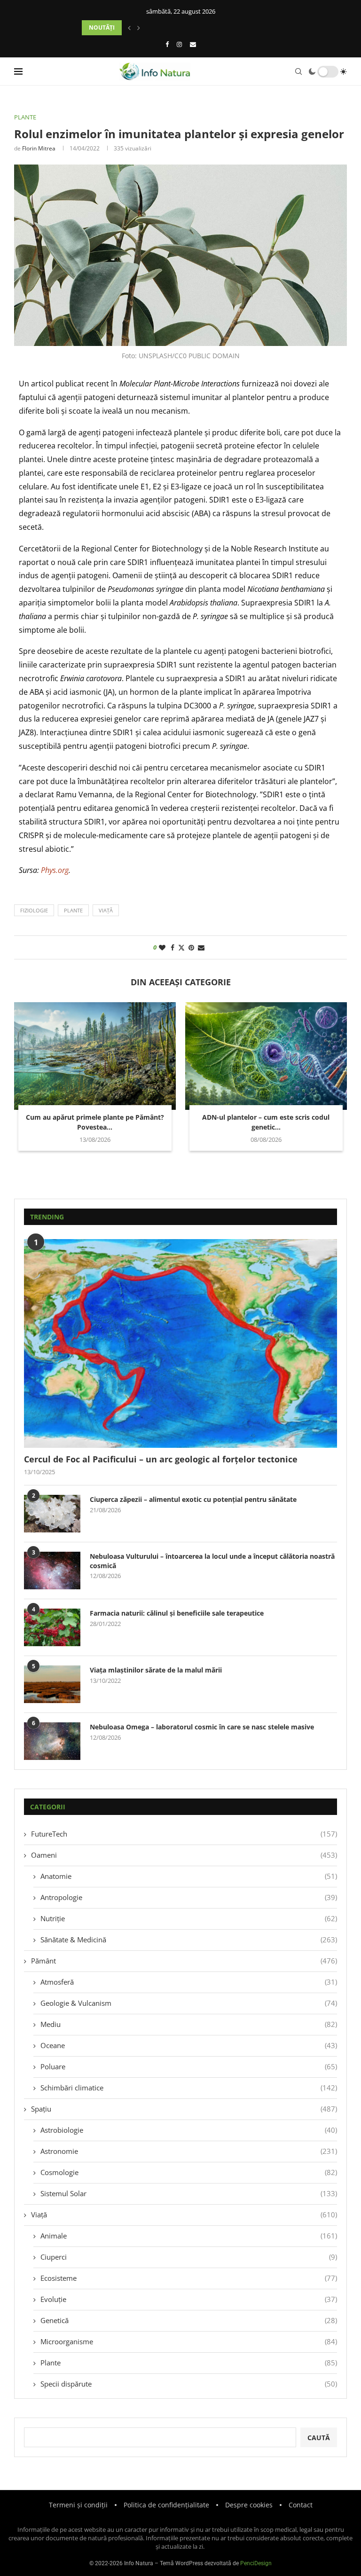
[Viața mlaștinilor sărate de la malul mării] (52, 1684)
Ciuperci (189, 2257)
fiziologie (34, 910)
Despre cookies (249, 2505)
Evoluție (189, 2299)
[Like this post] (162, 947)
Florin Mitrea (39, 148)
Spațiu (184, 2109)
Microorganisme (189, 2341)
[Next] (139, 28)
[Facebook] (167, 44)
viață (106, 910)
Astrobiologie (189, 2130)
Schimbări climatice (189, 2088)
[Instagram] (179, 44)
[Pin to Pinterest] (191, 947)
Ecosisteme (189, 2278)
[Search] (298, 71)
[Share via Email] (201, 947)
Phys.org (55, 870)
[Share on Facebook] (173, 947)
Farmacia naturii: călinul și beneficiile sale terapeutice (177, 1613)
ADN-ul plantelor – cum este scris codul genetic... (266, 1122)
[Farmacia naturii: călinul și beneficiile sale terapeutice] (52, 1627)
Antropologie (189, 1897)
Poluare (189, 2066)
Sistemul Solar (189, 2193)
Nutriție (189, 1918)
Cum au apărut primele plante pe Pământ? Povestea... (95, 1122)
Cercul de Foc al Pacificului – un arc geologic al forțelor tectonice (161, 1459)
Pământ (184, 1961)
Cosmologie (189, 2172)
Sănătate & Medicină (189, 1940)
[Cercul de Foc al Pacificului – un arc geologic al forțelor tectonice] (180, 1343)
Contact (301, 2505)
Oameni (184, 1855)
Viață (184, 2215)
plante (73, 910)
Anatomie (189, 1876)
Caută (319, 2438)
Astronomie (189, 2151)
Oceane (189, 2045)
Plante (189, 2363)
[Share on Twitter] (181, 947)
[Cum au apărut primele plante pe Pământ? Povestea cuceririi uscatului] (95, 1056)
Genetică (189, 2320)
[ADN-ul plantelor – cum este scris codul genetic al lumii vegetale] (266, 1056)
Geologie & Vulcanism (189, 2003)
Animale (189, 2236)
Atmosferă (189, 1982)
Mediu (189, 2024)
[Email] (193, 44)
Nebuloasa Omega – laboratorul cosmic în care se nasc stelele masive (202, 1727)
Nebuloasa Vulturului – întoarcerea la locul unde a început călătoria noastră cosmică (212, 1561)
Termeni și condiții (78, 2505)
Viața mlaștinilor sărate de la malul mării (156, 1670)
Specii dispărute (189, 2384)
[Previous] (129, 28)
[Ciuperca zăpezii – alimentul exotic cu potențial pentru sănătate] (52, 1514)
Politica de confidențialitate (166, 2505)
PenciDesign (256, 2563)
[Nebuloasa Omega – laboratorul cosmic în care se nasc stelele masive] (52, 1741)
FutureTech (184, 1834)
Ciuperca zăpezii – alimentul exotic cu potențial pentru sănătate (193, 1499)
